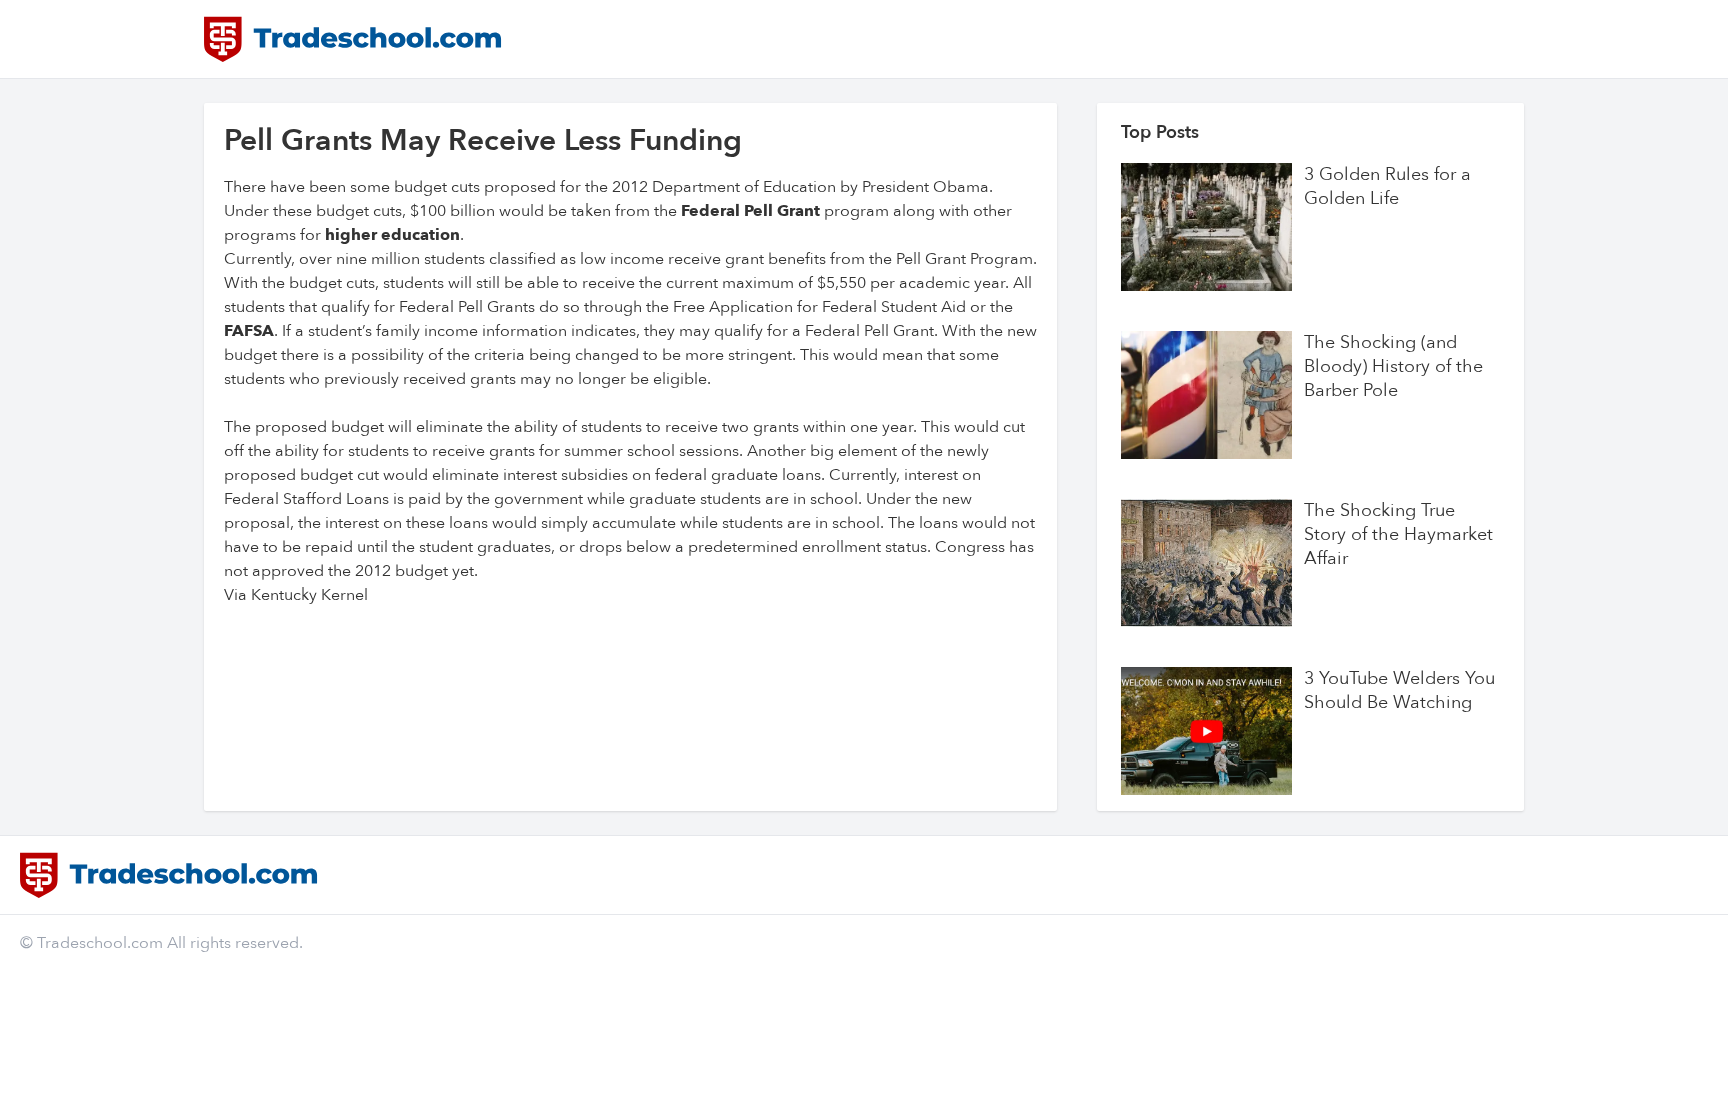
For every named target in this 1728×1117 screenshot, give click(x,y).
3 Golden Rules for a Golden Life (1387, 187)
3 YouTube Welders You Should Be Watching (1399, 691)
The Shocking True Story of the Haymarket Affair (1398, 535)
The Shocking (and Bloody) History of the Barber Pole (1393, 367)
